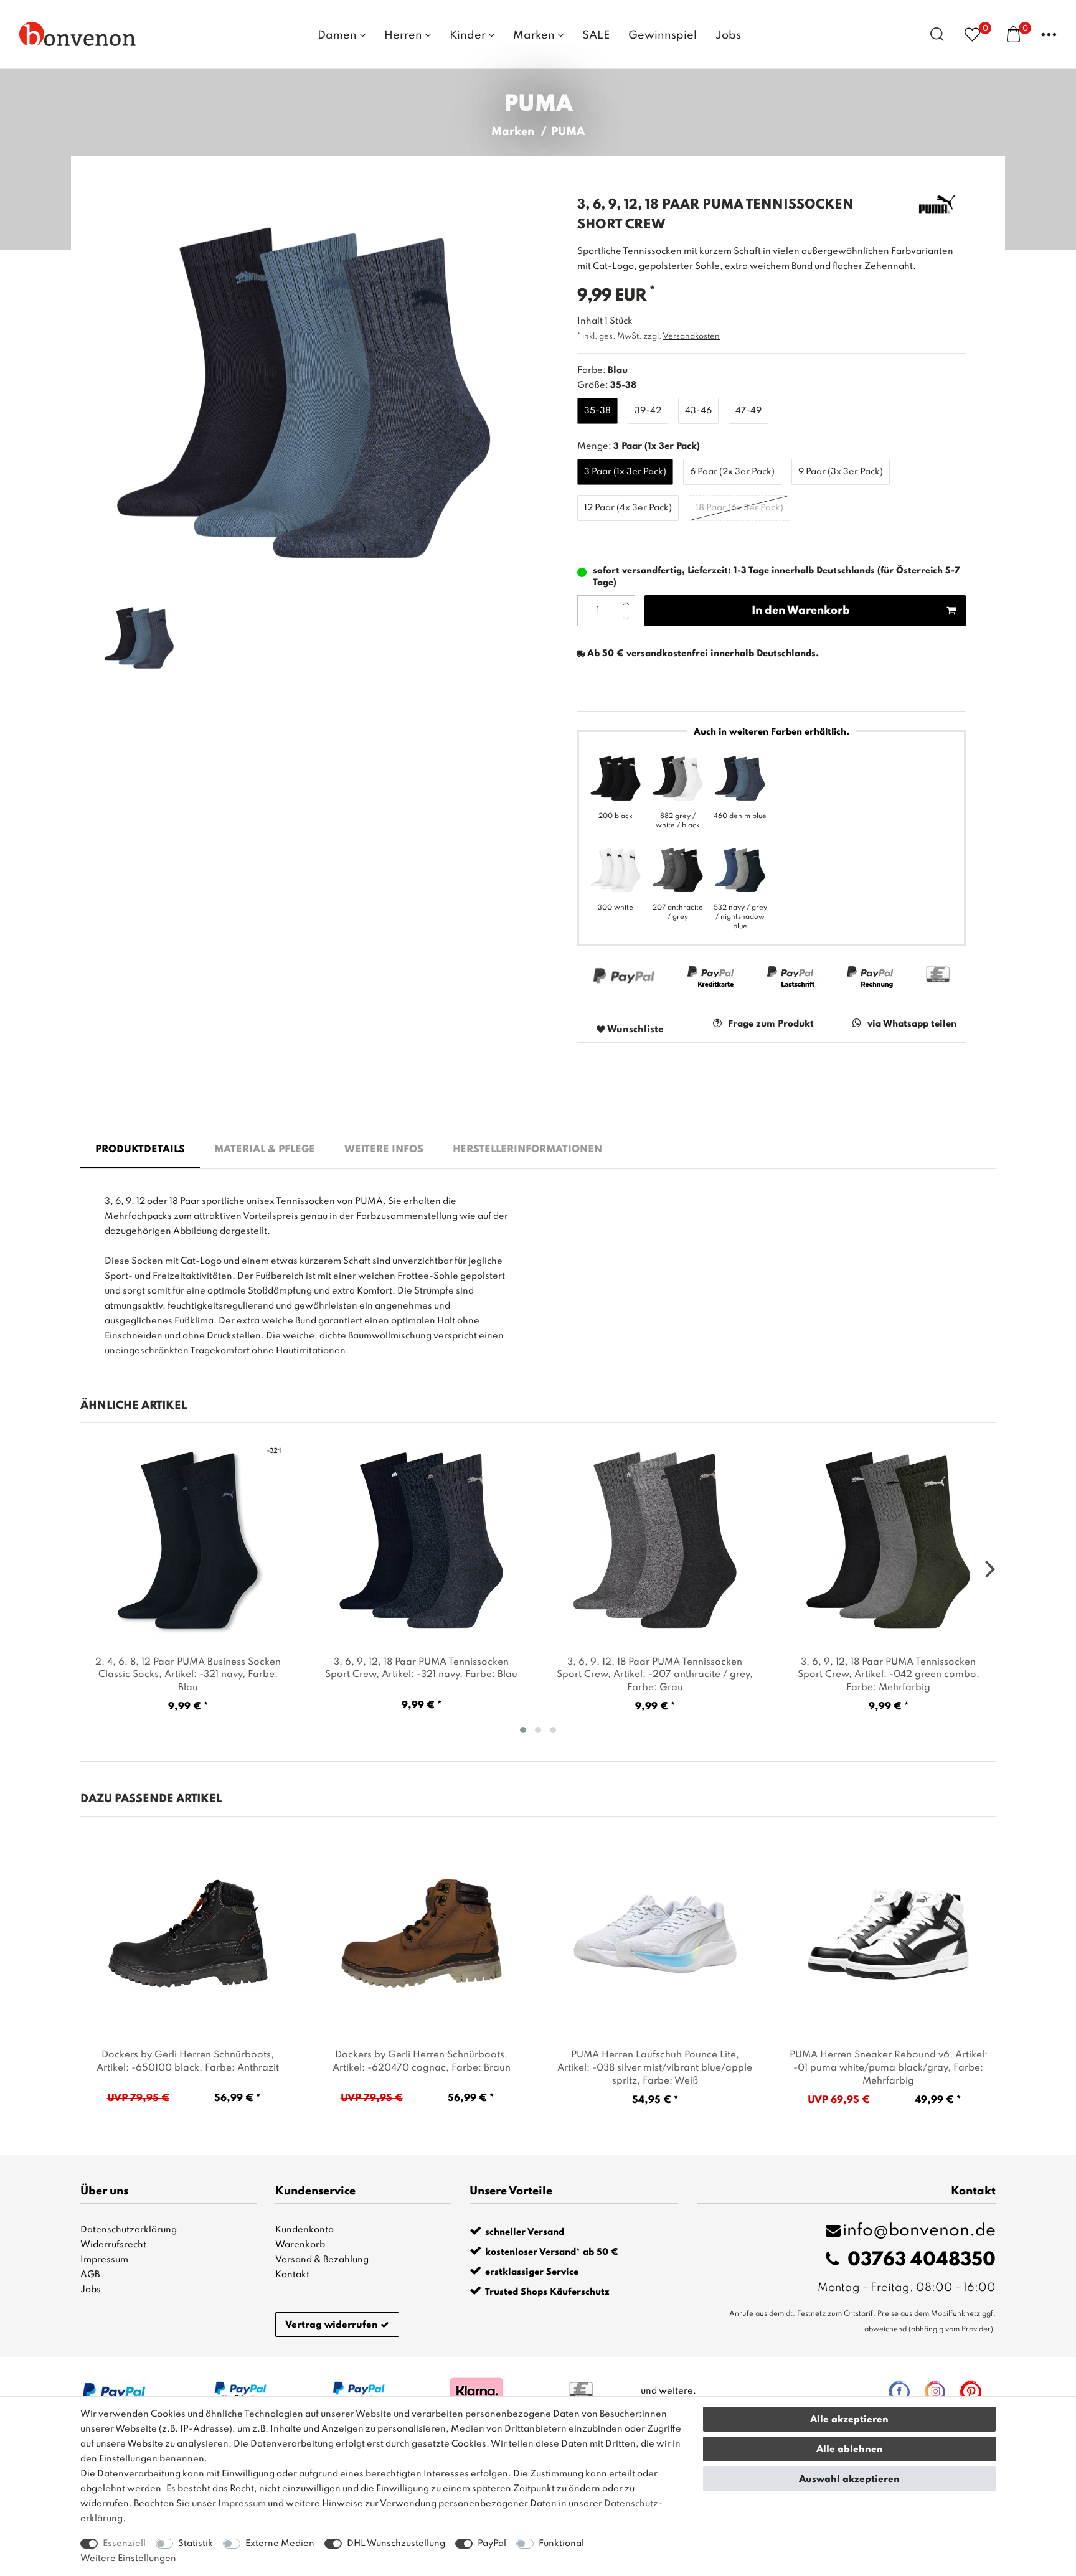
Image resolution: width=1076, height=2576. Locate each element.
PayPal (492, 2544)
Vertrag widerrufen (332, 2325)
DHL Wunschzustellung (396, 2544)
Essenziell (124, 2544)
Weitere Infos (384, 1150)
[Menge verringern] (626, 618)
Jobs (728, 35)
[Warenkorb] (1013, 34)
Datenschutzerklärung (129, 2230)
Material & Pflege (265, 1150)
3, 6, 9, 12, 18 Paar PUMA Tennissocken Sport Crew (421, 1669)
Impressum (104, 2260)
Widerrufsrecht (113, 2245)
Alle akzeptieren (849, 2420)
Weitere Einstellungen (128, 2559)
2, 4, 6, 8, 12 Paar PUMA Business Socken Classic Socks (188, 1675)
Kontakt (292, 2275)
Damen (338, 35)
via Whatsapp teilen (912, 1024)
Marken (535, 35)
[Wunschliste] (972, 34)
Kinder (469, 35)
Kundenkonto (304, 2230)
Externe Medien (280, 2544)
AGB (90, 2275)
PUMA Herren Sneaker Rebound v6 (889, 2068)
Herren (404, 35)
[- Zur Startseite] (78, 34)
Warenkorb (300, 2245)
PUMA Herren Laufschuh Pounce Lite (655, 2068)
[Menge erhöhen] (626, 603)
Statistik (196, 2544)
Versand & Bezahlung (322, 2260)
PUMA (568, 132)
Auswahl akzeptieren (849, 2480)
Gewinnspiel (663, 35)
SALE (596, 35)
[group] (188, 1934)
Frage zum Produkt (771, 1024)
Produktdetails (140, 1150)
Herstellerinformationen (527, 1150)
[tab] (140, 1150)
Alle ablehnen (850, 2450)
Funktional (561, 2544)
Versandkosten (691, 336)
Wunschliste (635, 1030)
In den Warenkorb (801, 611)
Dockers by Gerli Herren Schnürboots (188, 2061)
